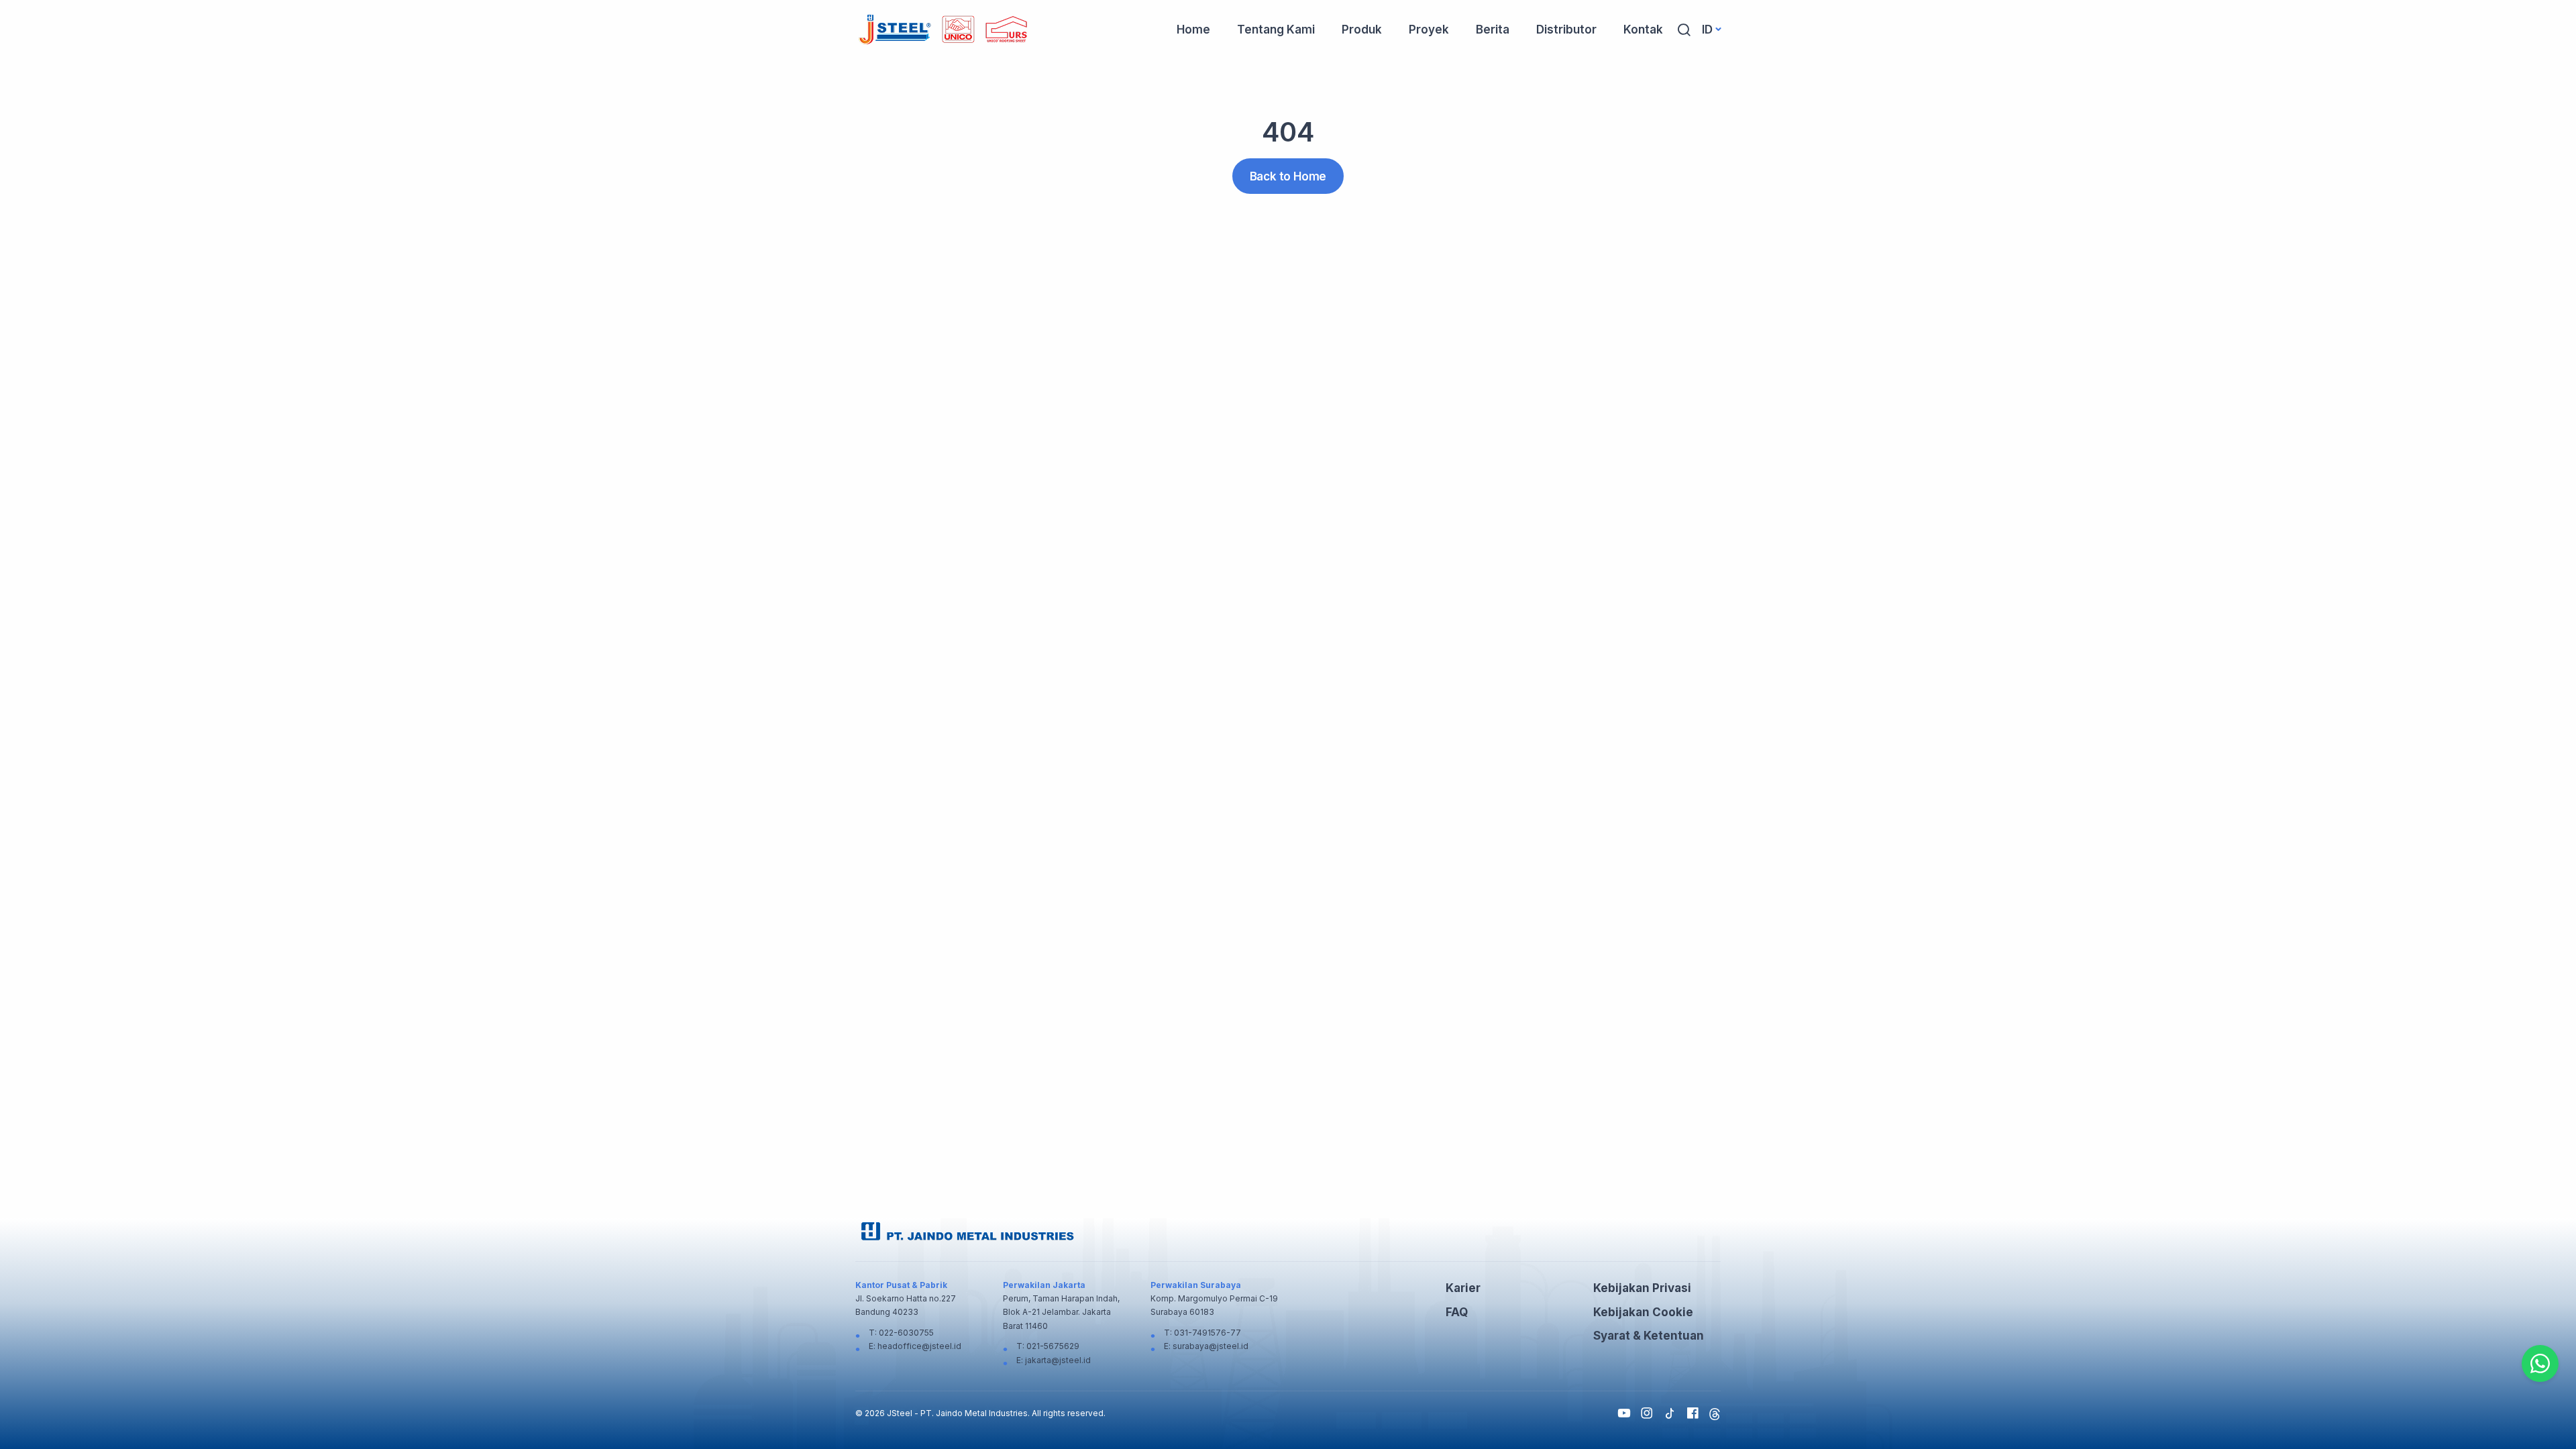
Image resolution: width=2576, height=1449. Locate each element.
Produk (1362, 30)
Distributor (1566, 30)
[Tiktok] (1670, 1413)
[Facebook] (1693, 1413)
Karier (1463, 1288)
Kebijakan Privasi (1642, 1288)
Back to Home (1288, 176)
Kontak (1643, 30)
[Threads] (1715, 1413)
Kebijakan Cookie (1643, 1312)
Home (1193, 30)
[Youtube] (1624, 1413)
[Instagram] (1647, 1413)
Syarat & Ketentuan (1649, 1336)
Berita (1493, 30)
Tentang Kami (1276, 30)
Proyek (1429, 30)
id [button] (1707, 30)
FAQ (1457, 1312)
